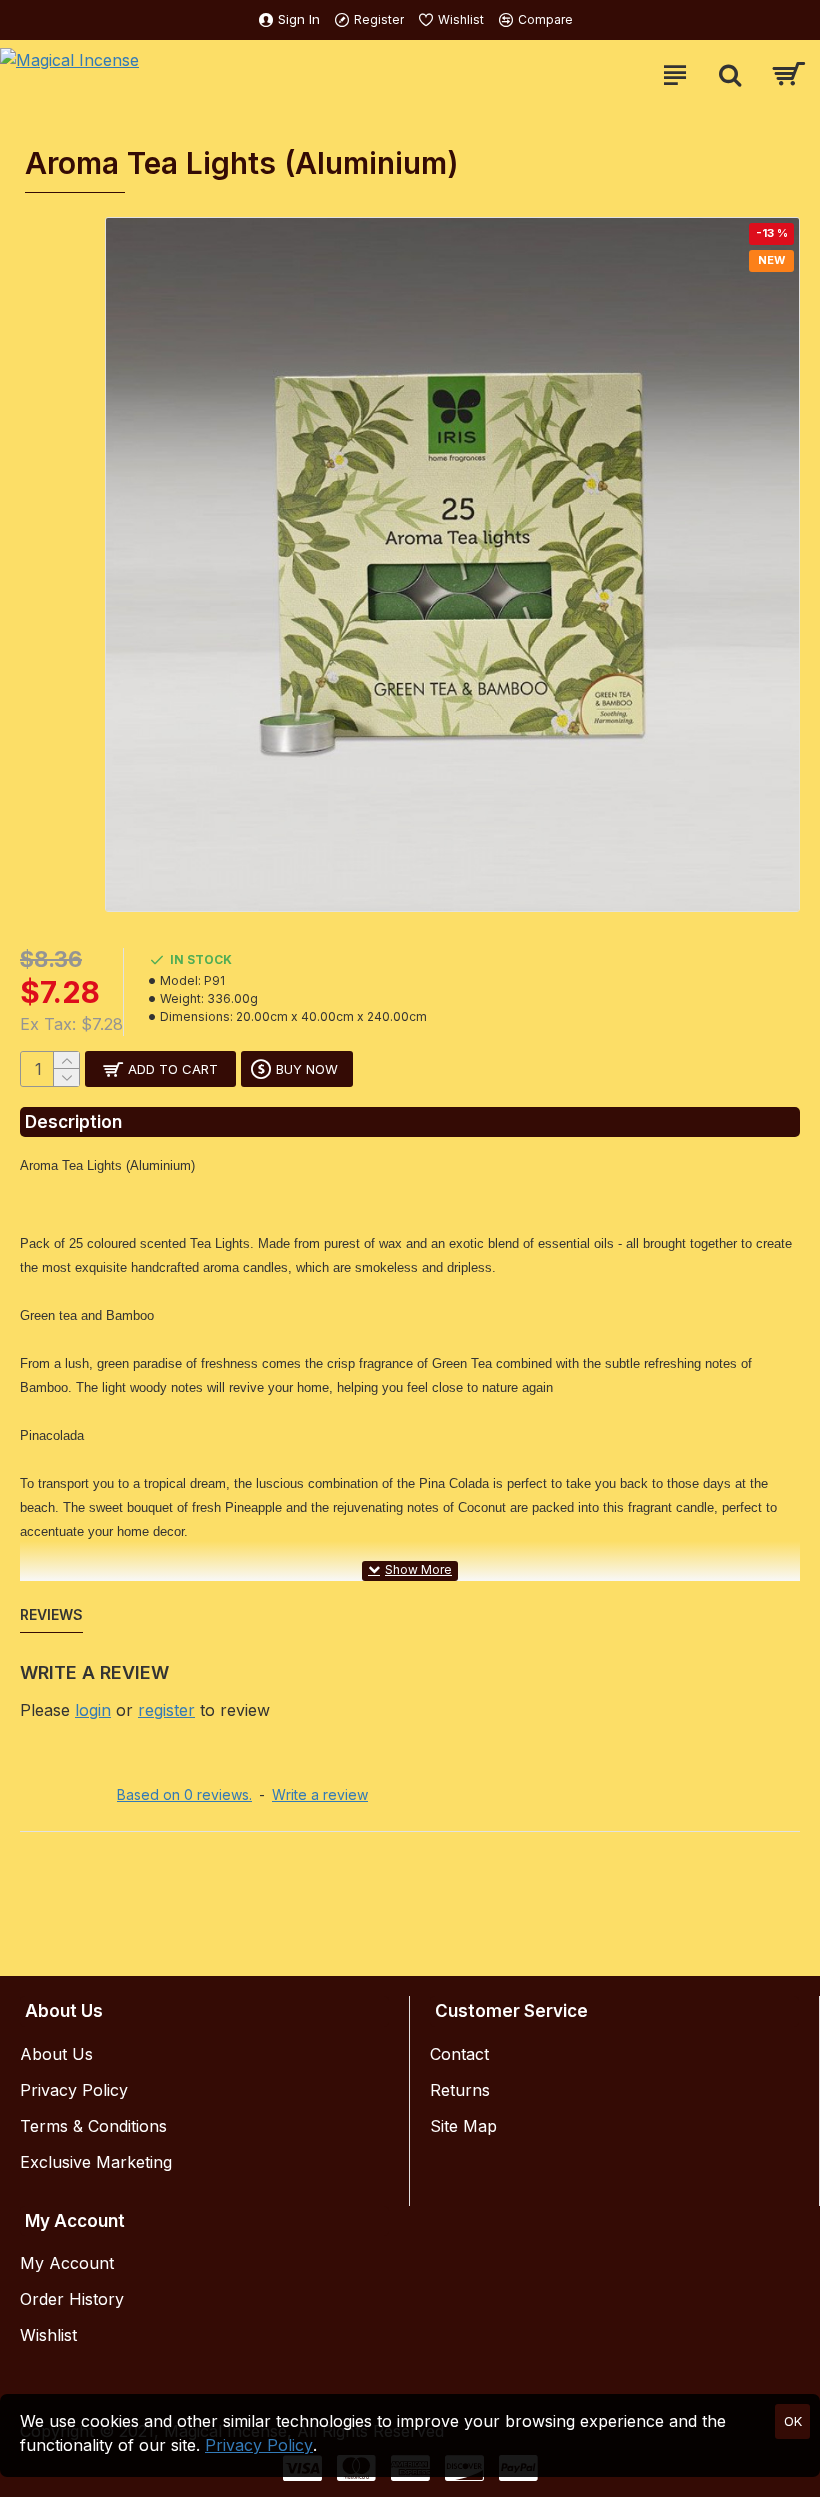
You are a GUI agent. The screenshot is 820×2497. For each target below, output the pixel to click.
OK (793, 2421)
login (93, 1710)
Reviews (51, 1614)
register (166, 1710)
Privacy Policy (259, 2445)
